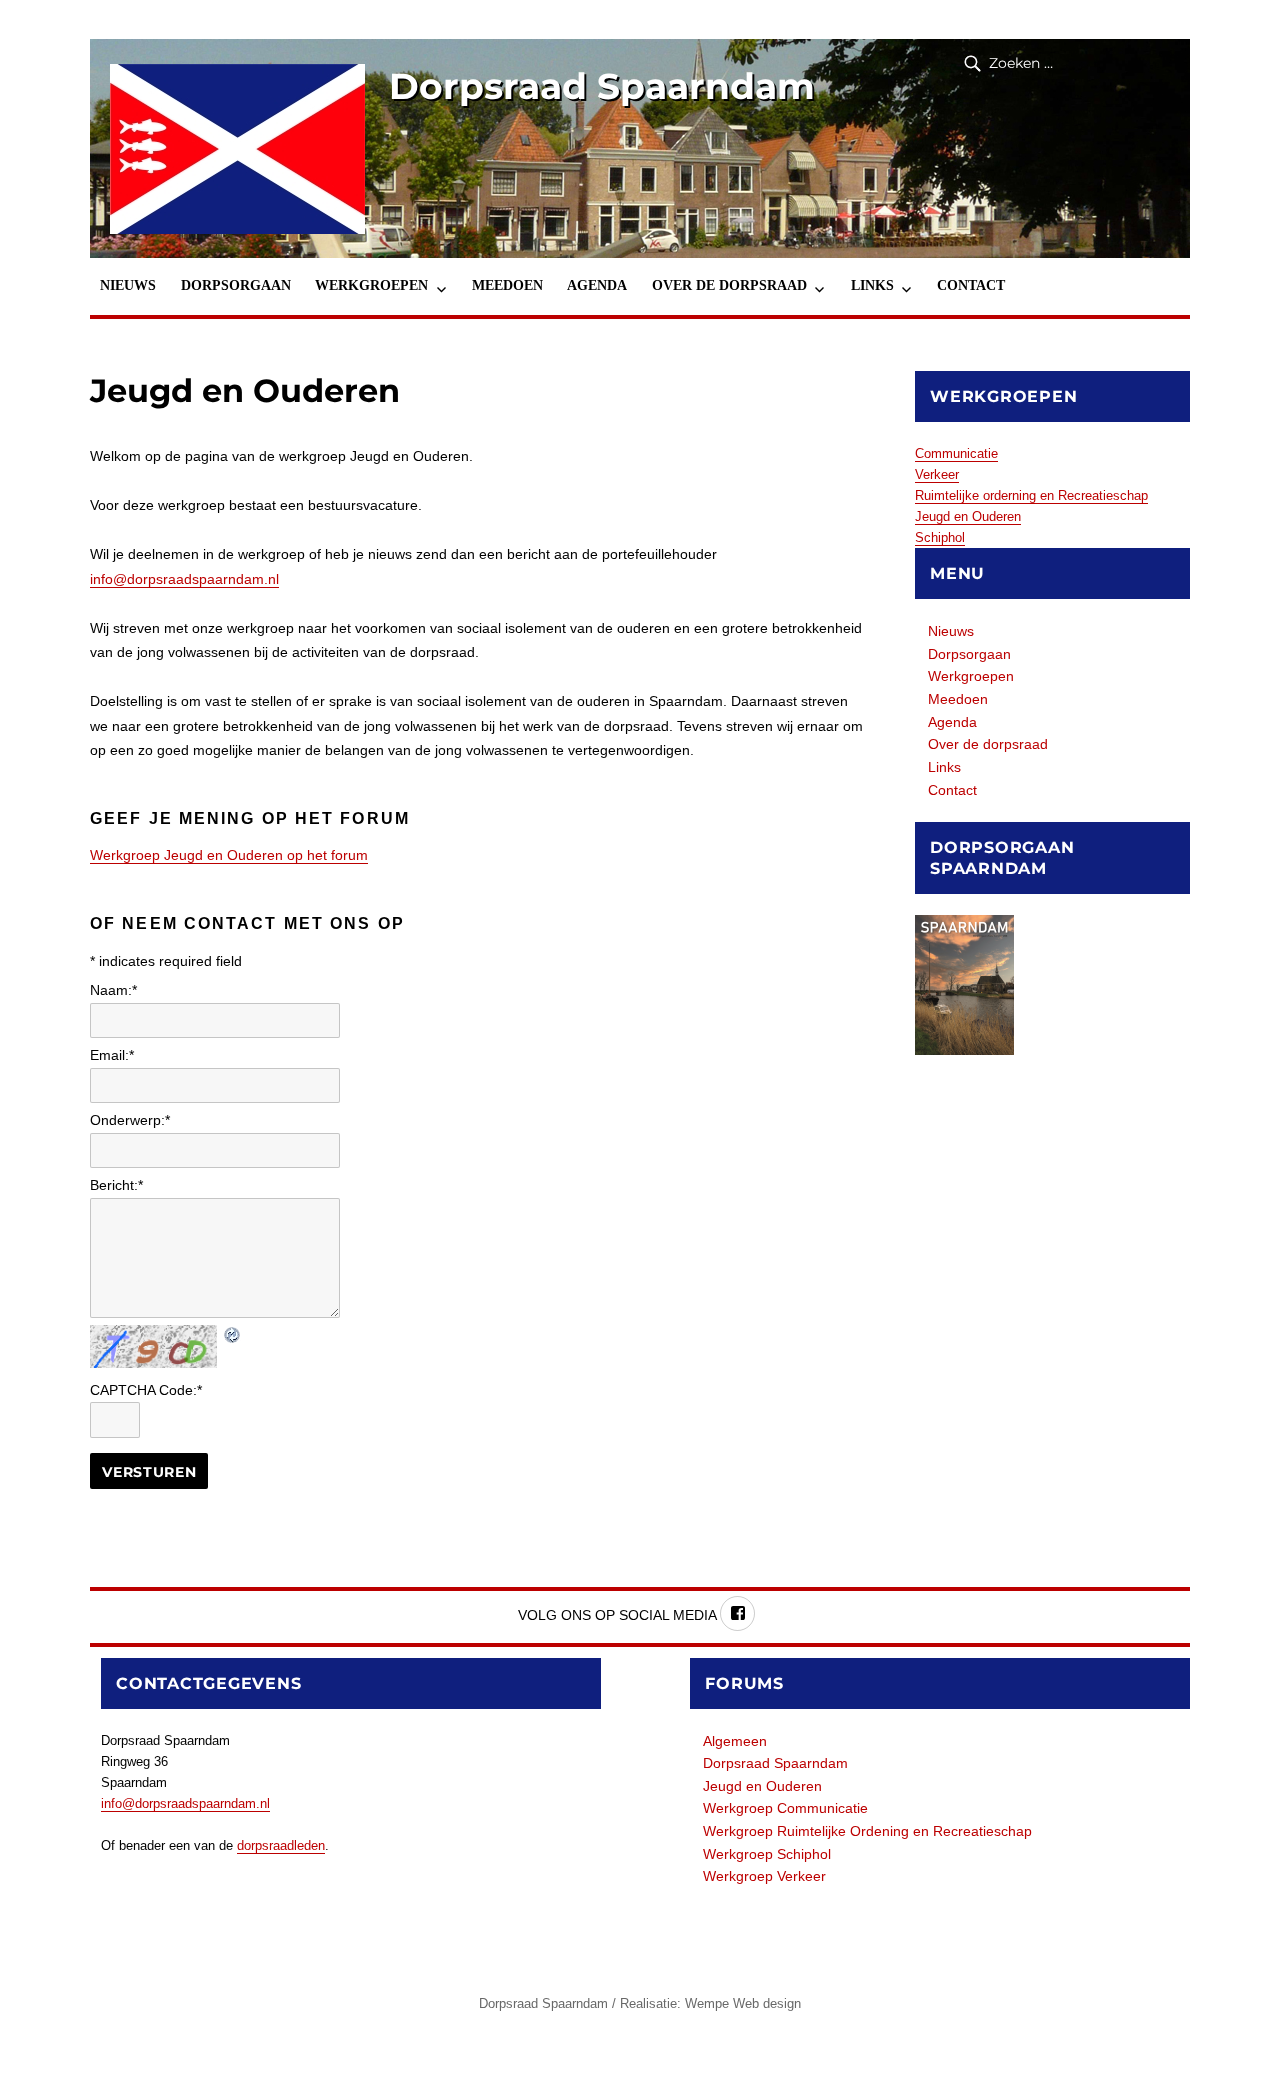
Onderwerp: (130, 1120)
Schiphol (940, 537)
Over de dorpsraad (729, 285)
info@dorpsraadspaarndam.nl (184, 579)
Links (872, 285)
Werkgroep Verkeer (764, 1876)
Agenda (597, 285)
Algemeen (735, 1741)
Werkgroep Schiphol (767, 1854)
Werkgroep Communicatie (785, 1808)
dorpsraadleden (281, 1845)
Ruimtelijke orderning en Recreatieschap (1031, 495)
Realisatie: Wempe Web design (710, 2003)
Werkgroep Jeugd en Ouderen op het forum (229, 855)
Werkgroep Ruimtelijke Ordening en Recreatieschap (867, 1831)
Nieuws (128, 285)
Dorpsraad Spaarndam (602, 86)
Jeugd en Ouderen (968, 516)
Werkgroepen (371, 285)
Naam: (113, 990)
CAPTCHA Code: (146, 1390)
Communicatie (956, 453)
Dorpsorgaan (236, 285)
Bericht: (116, 1185)
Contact (971, 285)
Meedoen (507, 285)
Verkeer (937, 474)
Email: (112, 1055)
